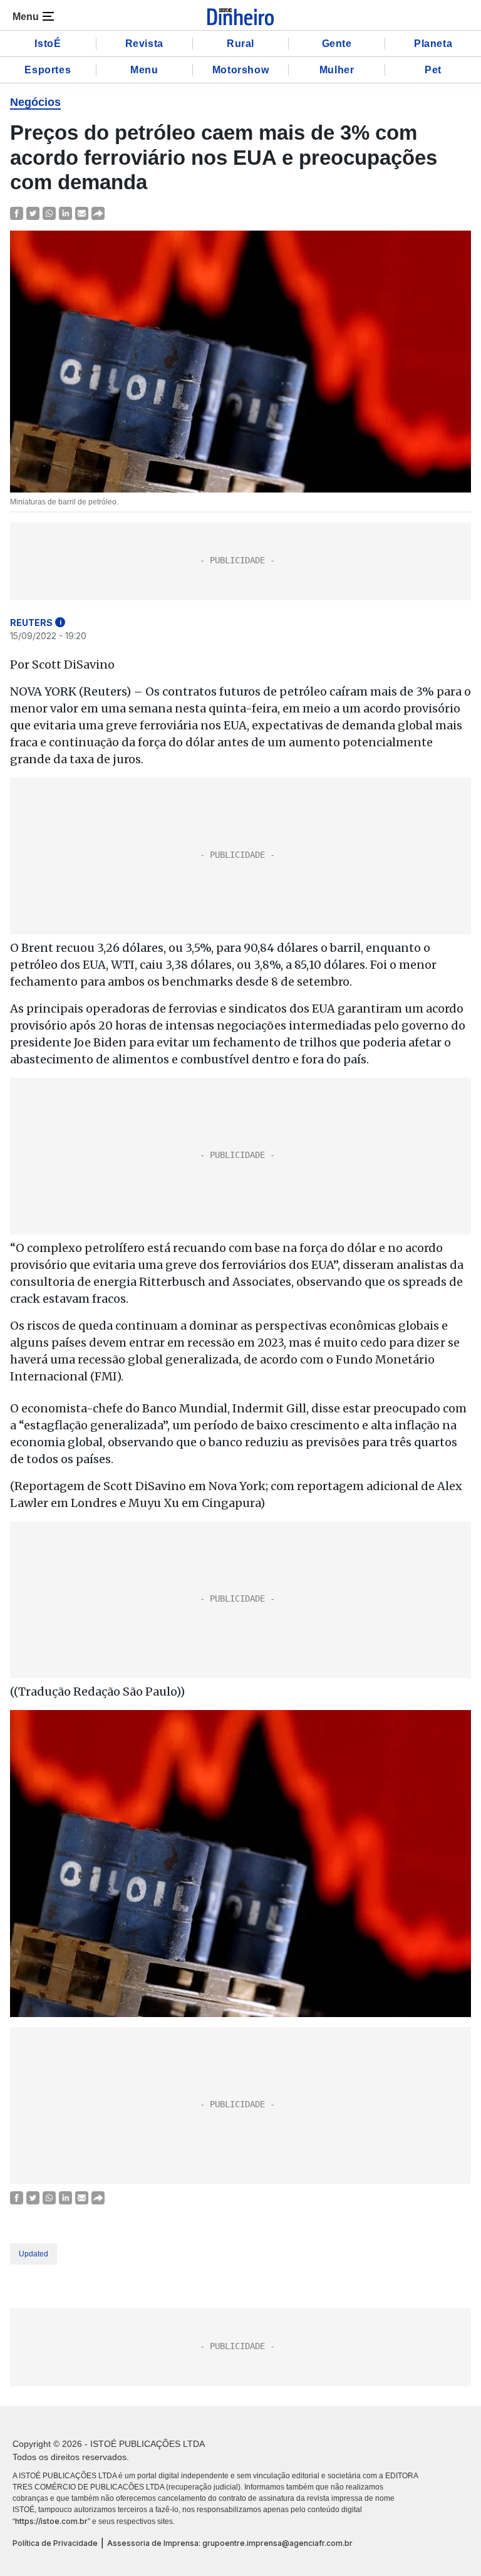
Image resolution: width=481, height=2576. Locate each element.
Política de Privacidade (55, 2543)
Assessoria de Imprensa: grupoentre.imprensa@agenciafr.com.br (230, 2543)
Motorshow (240, 70)
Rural (240, 44)
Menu (144, 70)
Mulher (337, 70)
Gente (337, 44)
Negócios (35, 102)
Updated (34, 2254)
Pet (433, 70)
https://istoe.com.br (51, 2521)
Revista (144, 44)
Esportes (48, 70)
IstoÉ (48, 44)
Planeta (433, 44)
